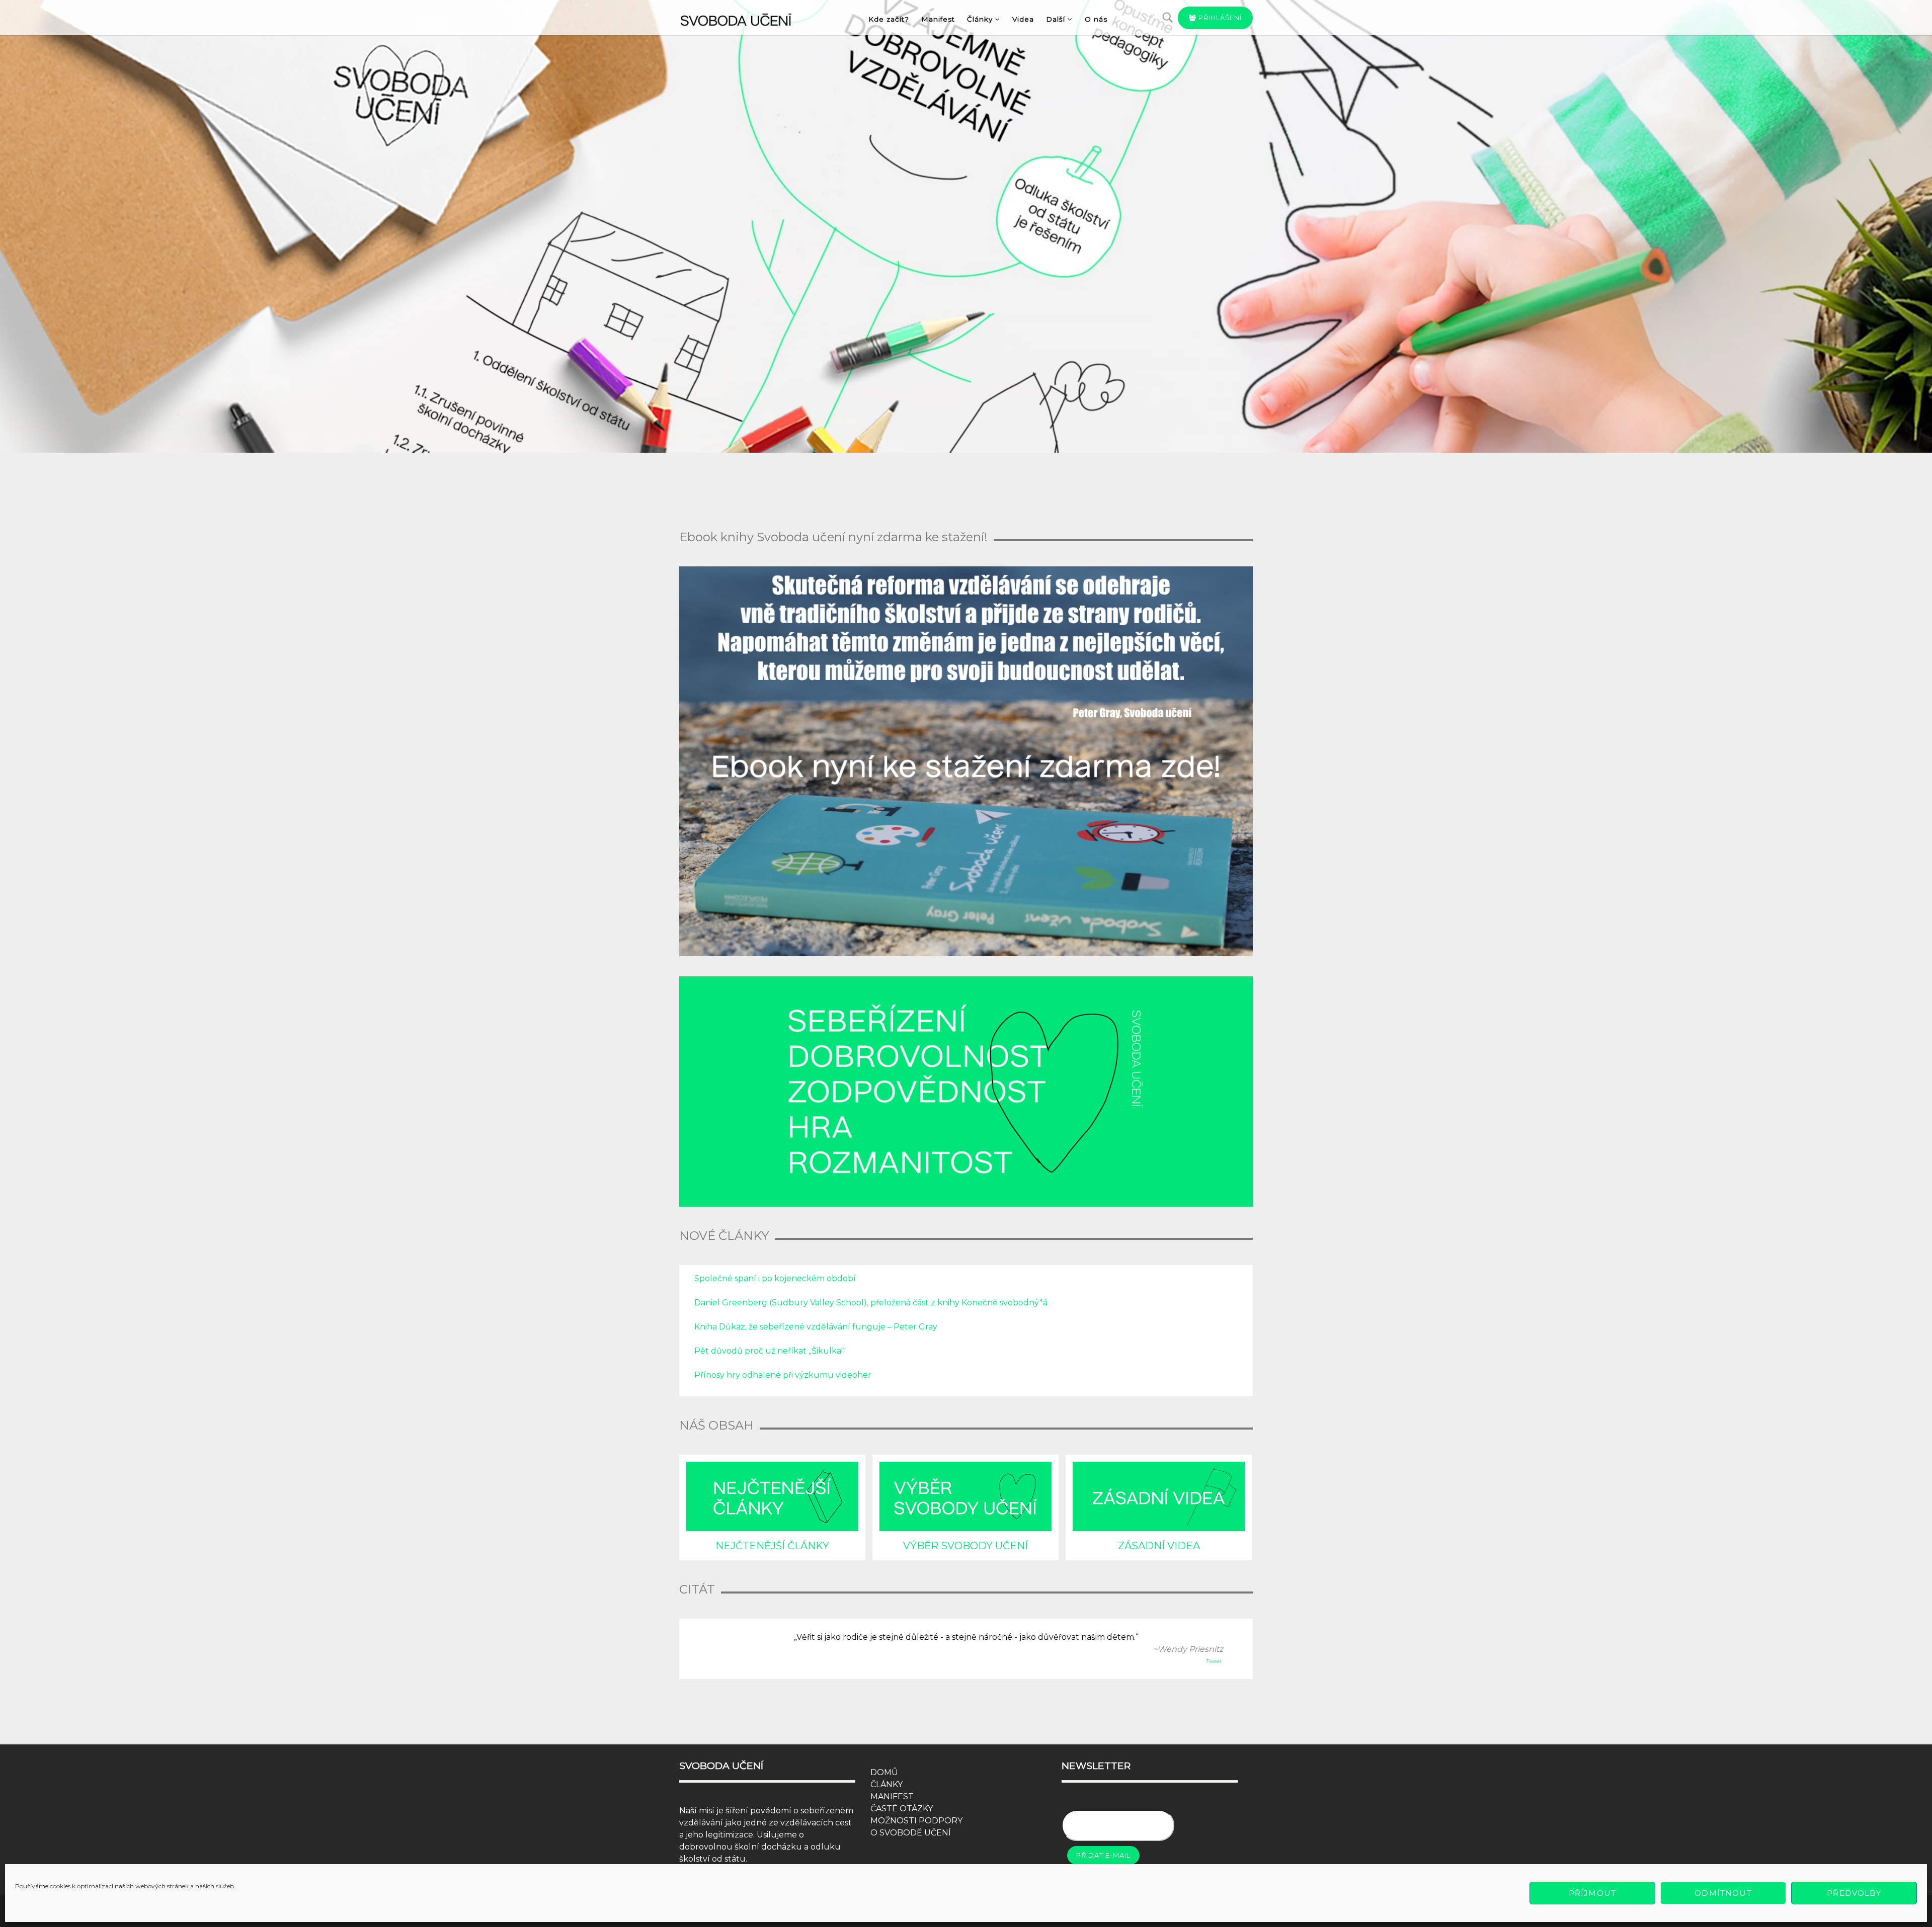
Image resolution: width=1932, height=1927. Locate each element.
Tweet (1213, 1661)
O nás (1096, 19)
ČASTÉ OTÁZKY (902, 1809)
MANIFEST (892, 1796)
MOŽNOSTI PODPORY (916, 1821)
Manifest (938, 19)
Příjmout (1592, 1893)
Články (980, 19)
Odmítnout (1723, 1893)
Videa (1023, 19)
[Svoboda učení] (745, 18)
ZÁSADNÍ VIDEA (1159, 1546)
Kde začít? (889, 19)
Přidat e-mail (1103, 1855)
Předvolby (1854, 1893)
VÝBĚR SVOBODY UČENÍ (965, 1546)
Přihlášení (1219, 18)
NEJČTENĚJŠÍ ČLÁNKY (772, 1546)
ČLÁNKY (887, 1784)
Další (1056, 19)
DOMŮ (884, 1772)
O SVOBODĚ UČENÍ (911, 1833)
